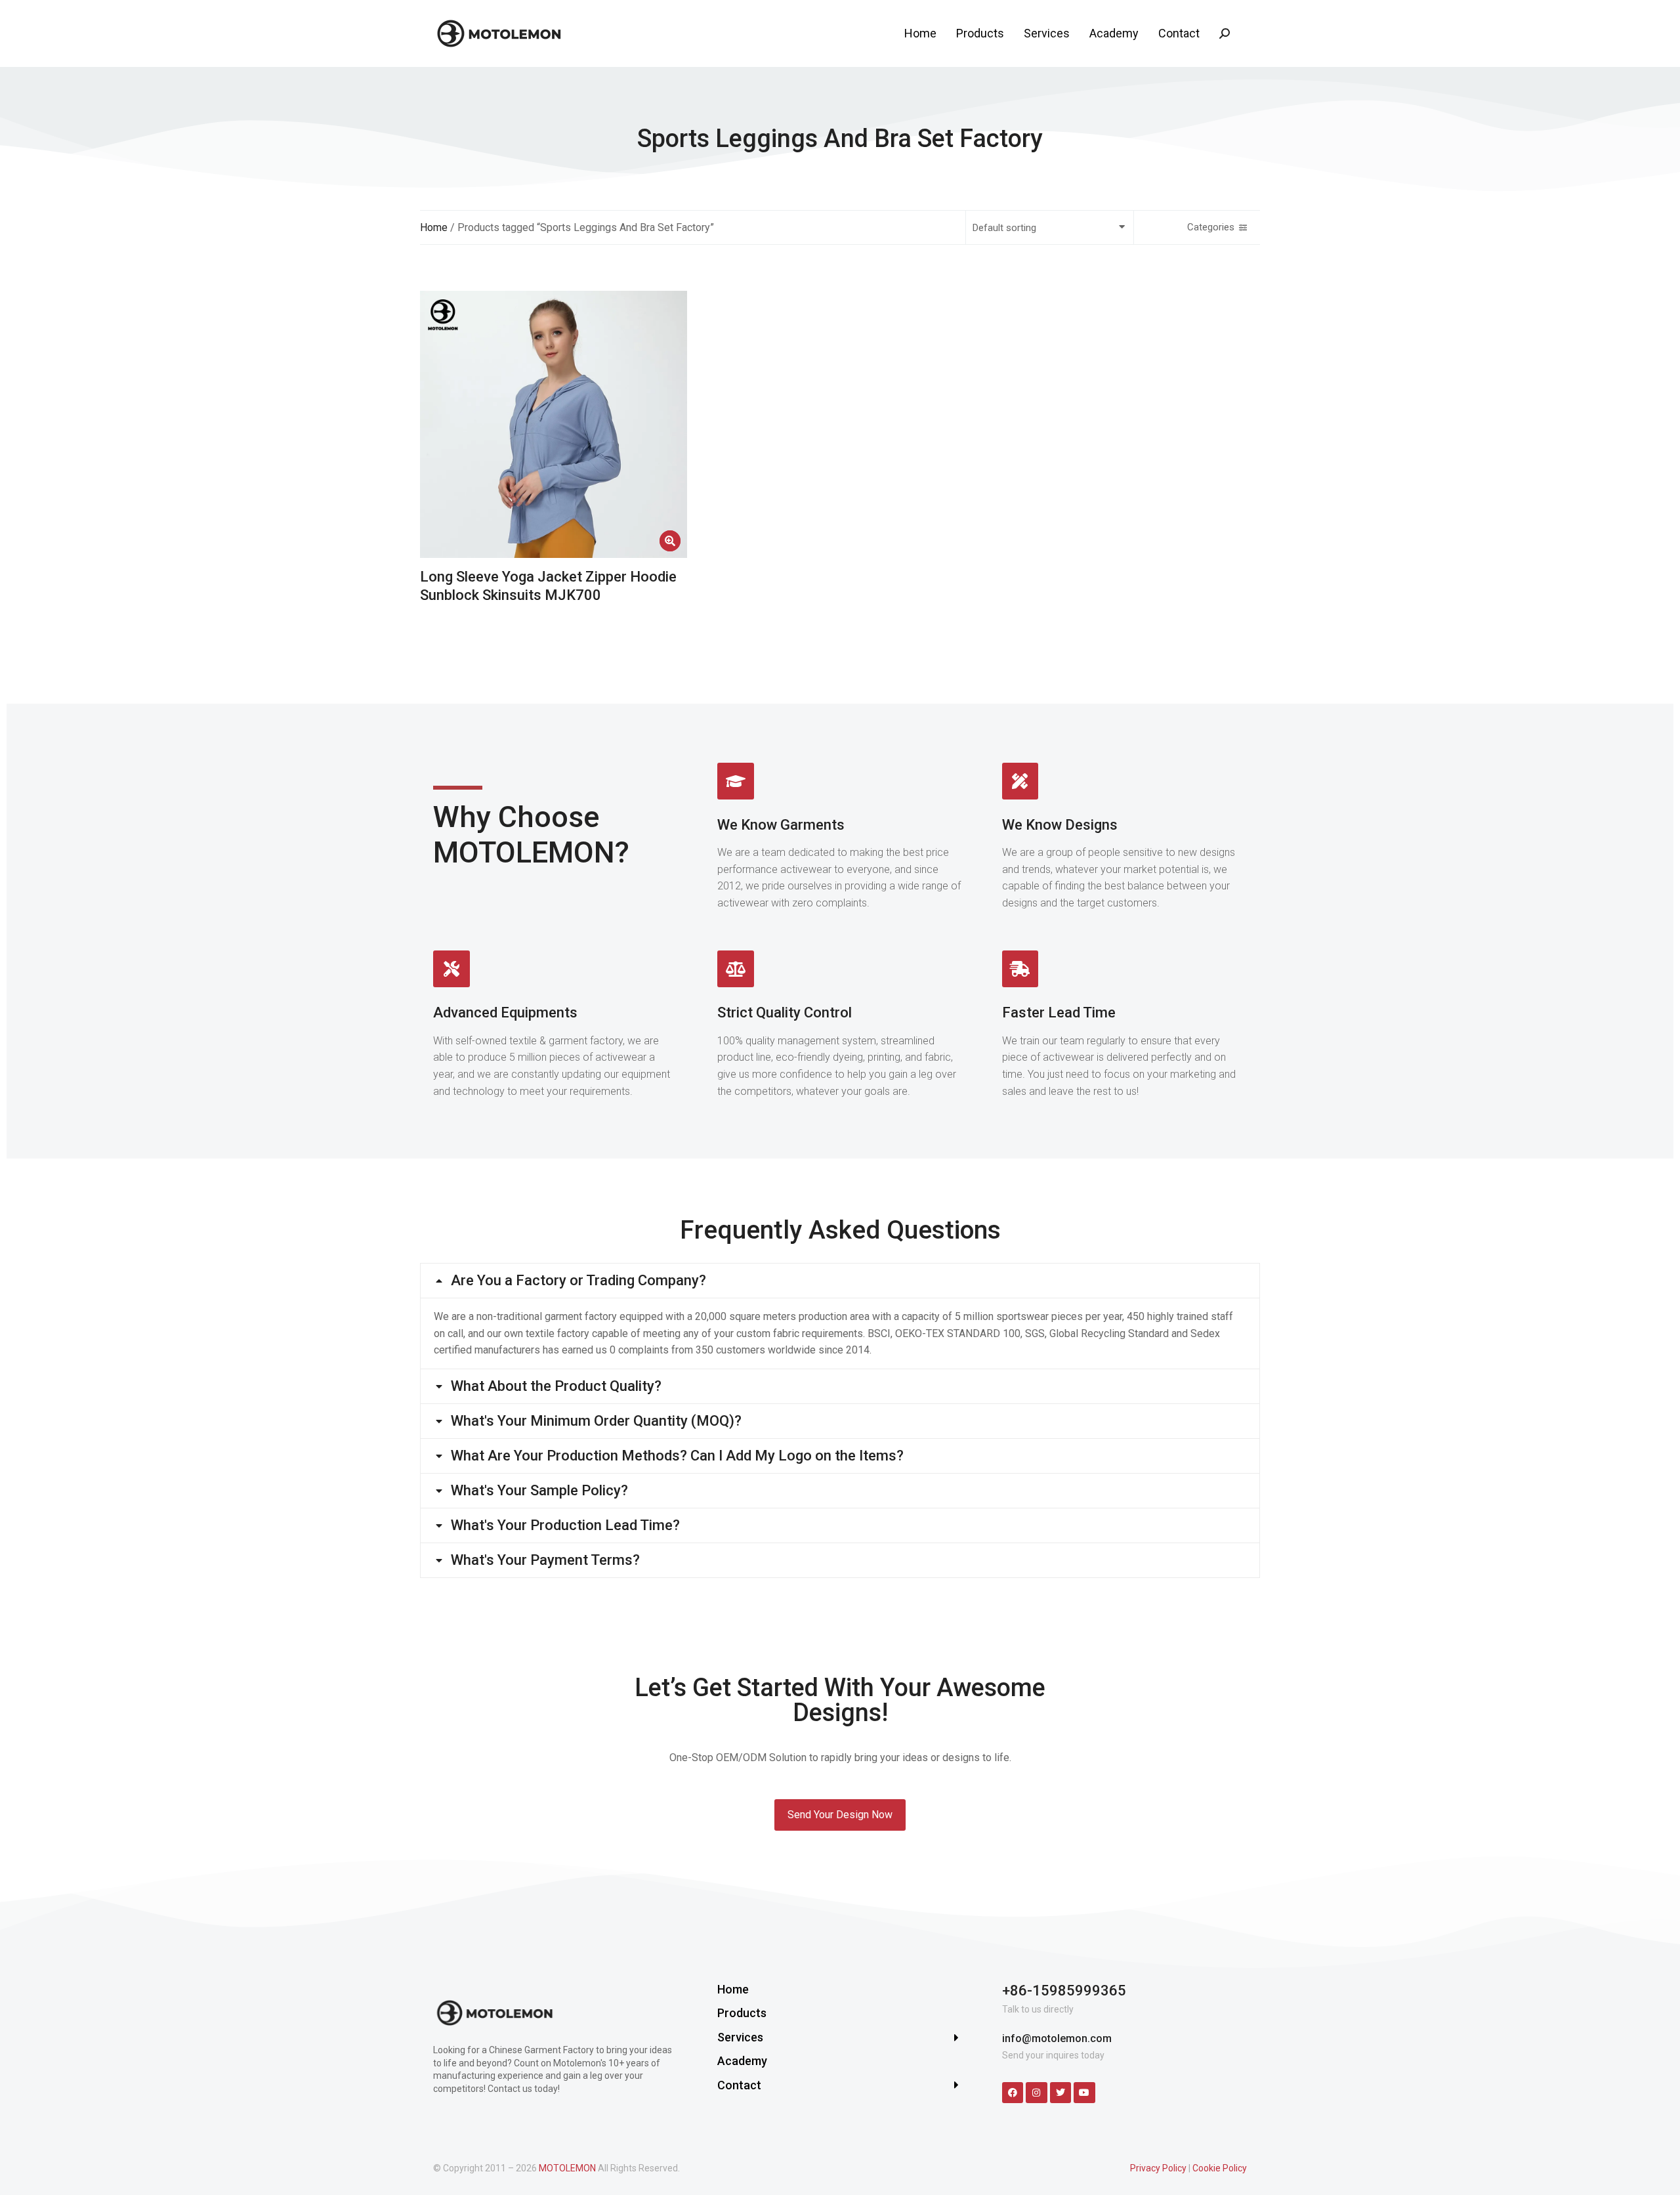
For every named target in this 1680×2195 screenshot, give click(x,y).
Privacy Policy (1158, 2168)
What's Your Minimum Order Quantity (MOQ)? (596, 1421)
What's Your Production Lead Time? (565, 1525)
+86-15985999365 (1064, 1991)
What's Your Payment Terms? (545, 1560)
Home (434, 227)
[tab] (840, 1281)
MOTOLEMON (567, 2168)
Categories (1211, 227)
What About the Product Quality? (556, 1386)
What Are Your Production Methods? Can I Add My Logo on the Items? (677, 1456)
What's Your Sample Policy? (539, 1491)
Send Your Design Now (840, 1815)
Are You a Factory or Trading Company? (578, 1281)
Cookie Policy (1220, 2168)
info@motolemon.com (1057, 2038)
